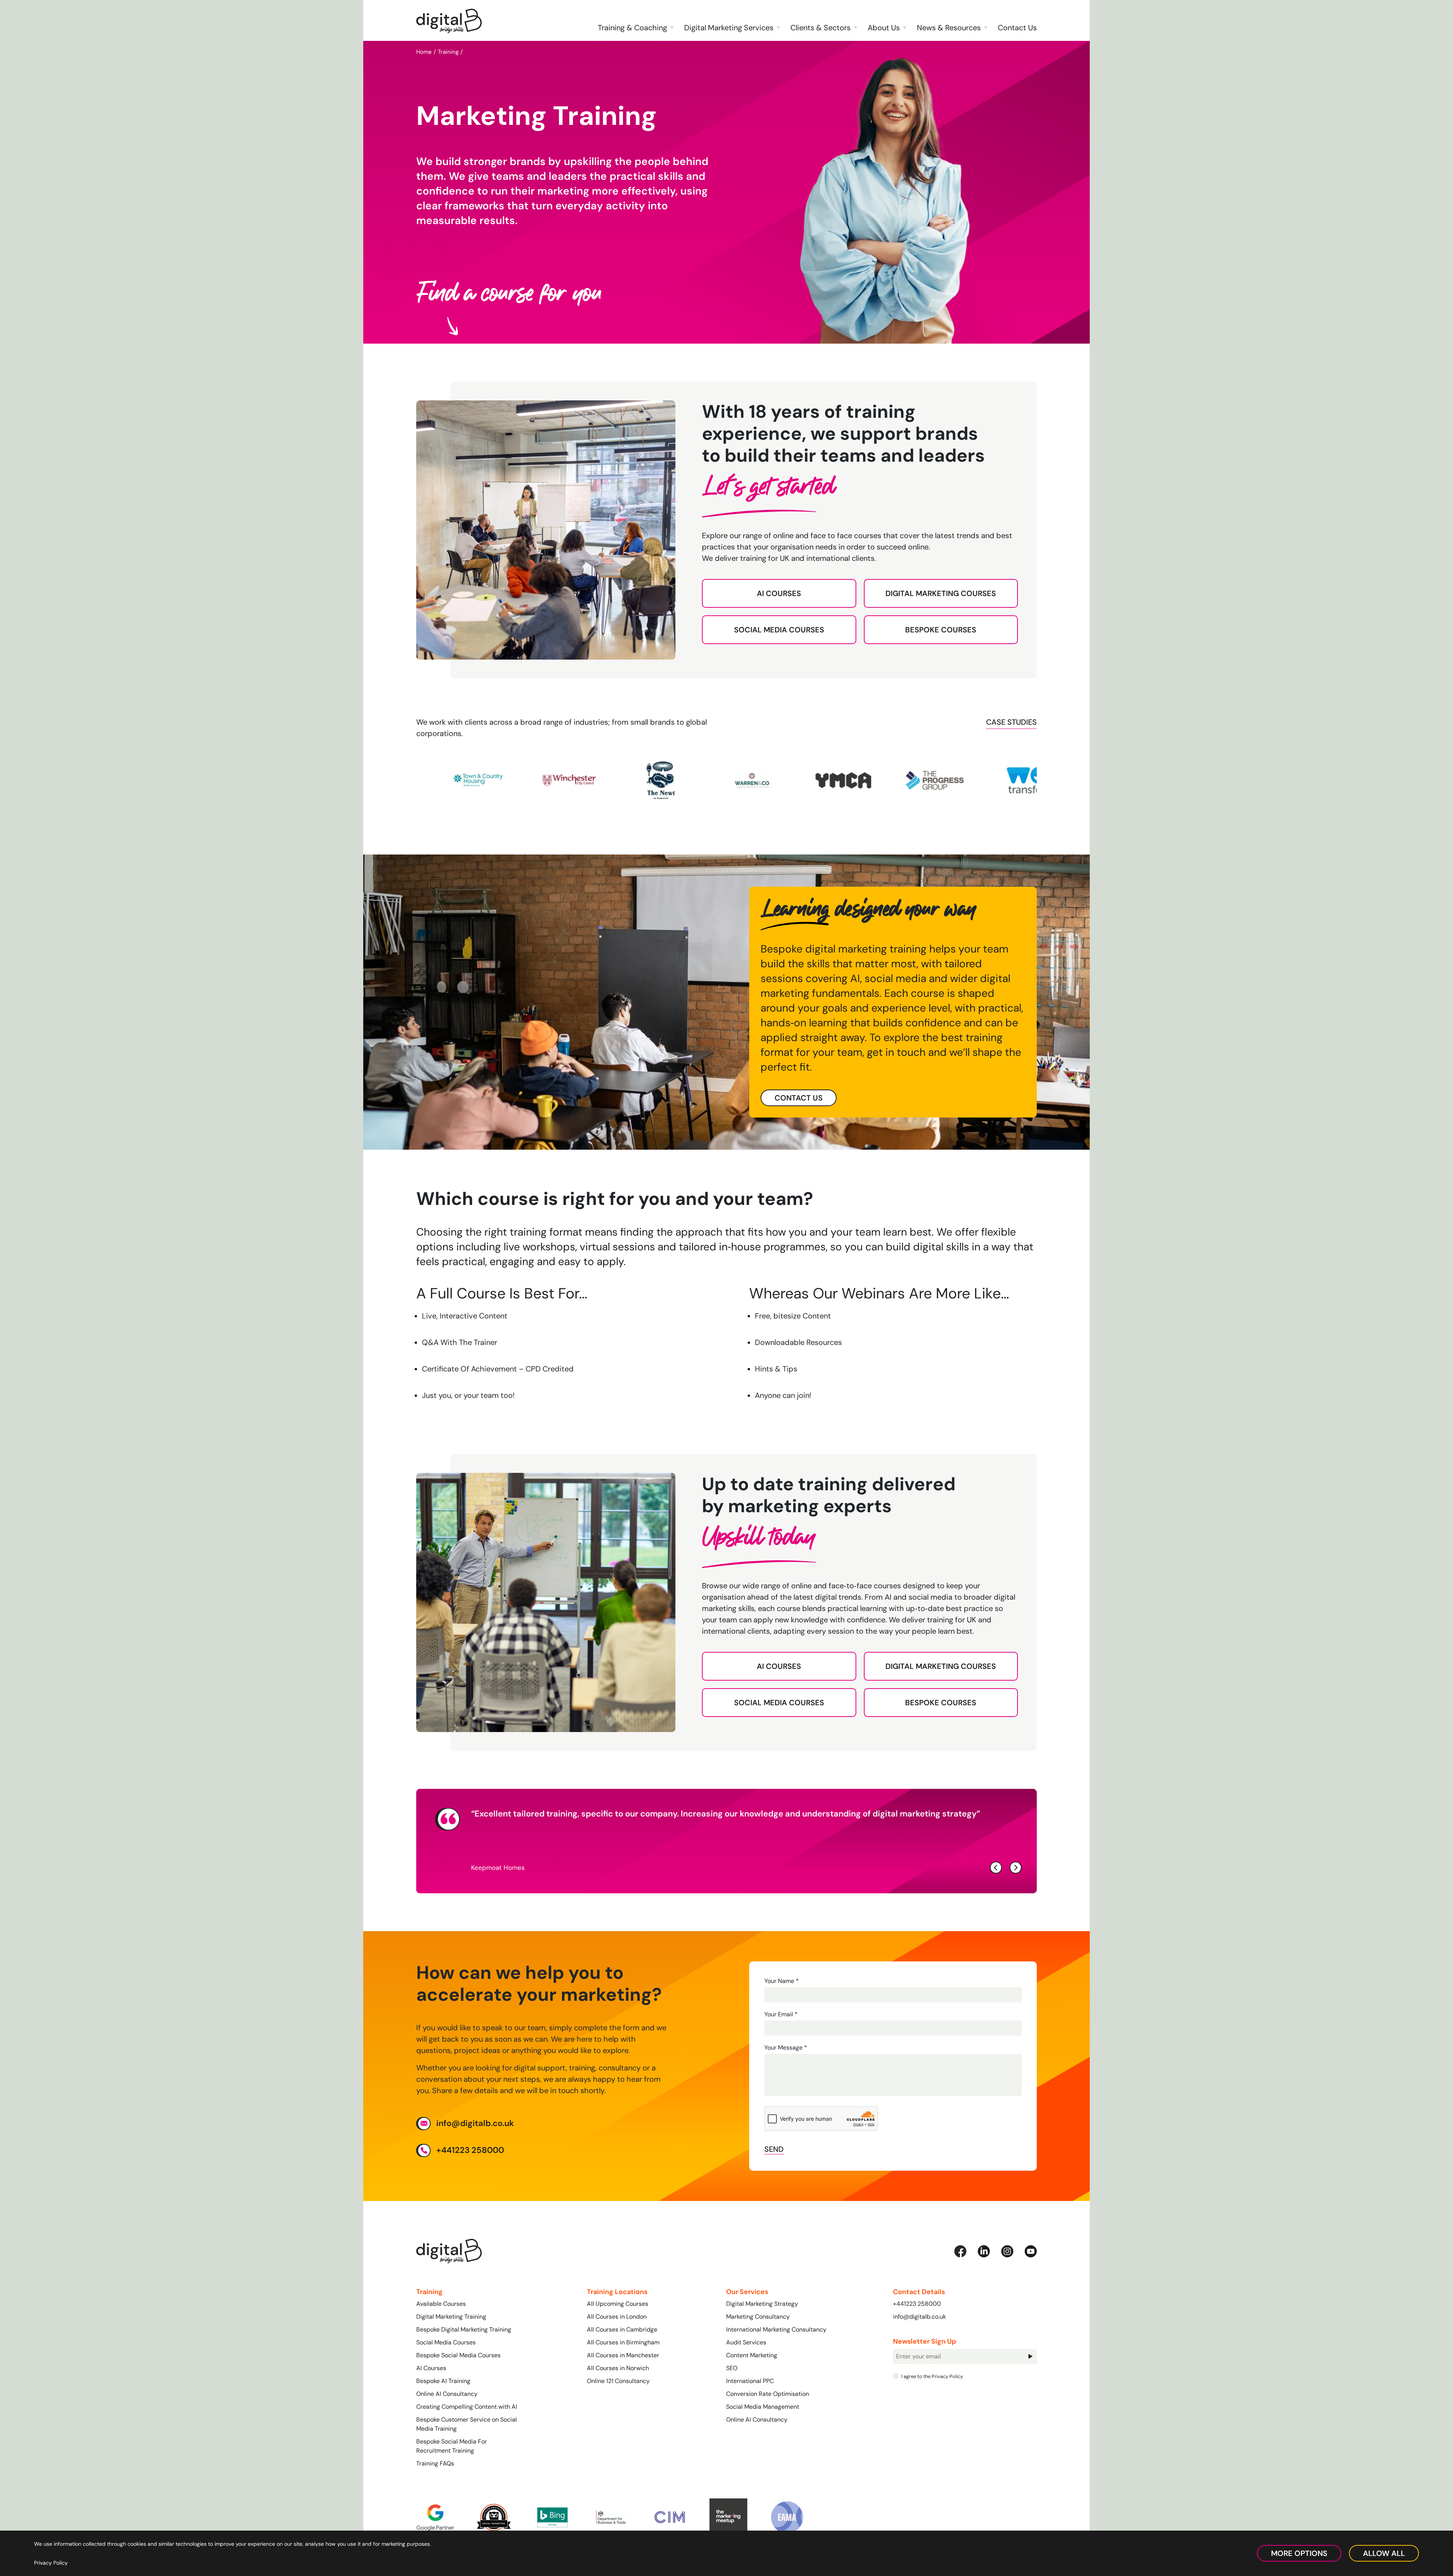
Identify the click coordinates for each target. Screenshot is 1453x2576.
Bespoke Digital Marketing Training (464, 2329)
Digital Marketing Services (729, 28)
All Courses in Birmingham (623, 2342)
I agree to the (932, 2376)
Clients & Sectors (821, 28)
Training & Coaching (632, 28)
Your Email (781, 2014)
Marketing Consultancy (758, 2317)
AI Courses (779, 593)
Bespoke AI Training (443, 2381)
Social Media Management (763, 2407)
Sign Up (1030, 2356)
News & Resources (949, 28)
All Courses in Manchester (623, 2355)
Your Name (782, 1981)
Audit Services (746, 2342)
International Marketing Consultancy (776, 2329)
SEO (732, 2368)
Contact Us (1017, 28)
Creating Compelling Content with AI (467, 2407)
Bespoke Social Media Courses (458, 2355)
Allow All (1384, 2553)
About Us (884, 28)
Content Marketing (752, 2355)
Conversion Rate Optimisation (768, 2394)
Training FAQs (435, 2463)
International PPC (750, 2381)
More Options (1299, 2553)
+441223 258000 (470, 2150)
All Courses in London (617, 2317)
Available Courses (441, 2304)
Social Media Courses (779, 630)
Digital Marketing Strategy (762, 2304)
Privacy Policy (947, 2376)
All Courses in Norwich (618, 2368)
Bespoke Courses (941, 630)
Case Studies (1011, 722)
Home (424, 52)
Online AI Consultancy (447, 2394)
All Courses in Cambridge (622, 2329)
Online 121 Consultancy (618, 2381)
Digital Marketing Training (451, 2317)
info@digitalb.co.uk (475, 2123)
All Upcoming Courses (618, 2304)
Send (774, 2149)
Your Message (786, 2048)
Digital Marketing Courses (941, 593)
